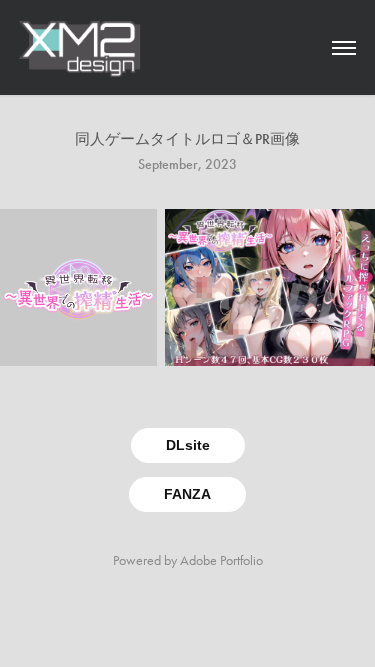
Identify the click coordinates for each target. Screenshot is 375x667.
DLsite (188, 445)
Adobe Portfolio (221, 560)
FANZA (187, 494)
